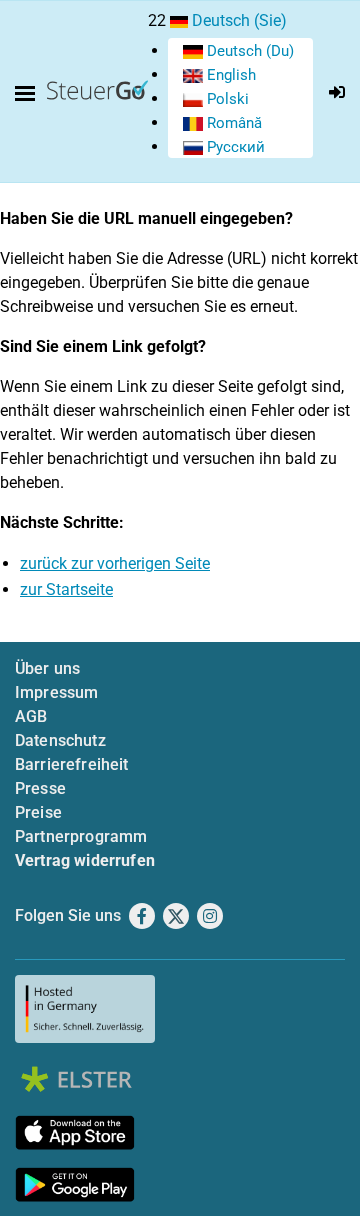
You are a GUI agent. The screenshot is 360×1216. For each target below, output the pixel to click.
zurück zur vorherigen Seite (115, 563)
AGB (31, 716)
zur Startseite (66, 589)
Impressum (56, 692)
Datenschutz (60, 740)
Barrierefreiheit (72, 764)
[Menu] (29, 94)
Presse (40, 788)
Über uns (47, 668)
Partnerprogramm (81, 836)
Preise (38, 812)
